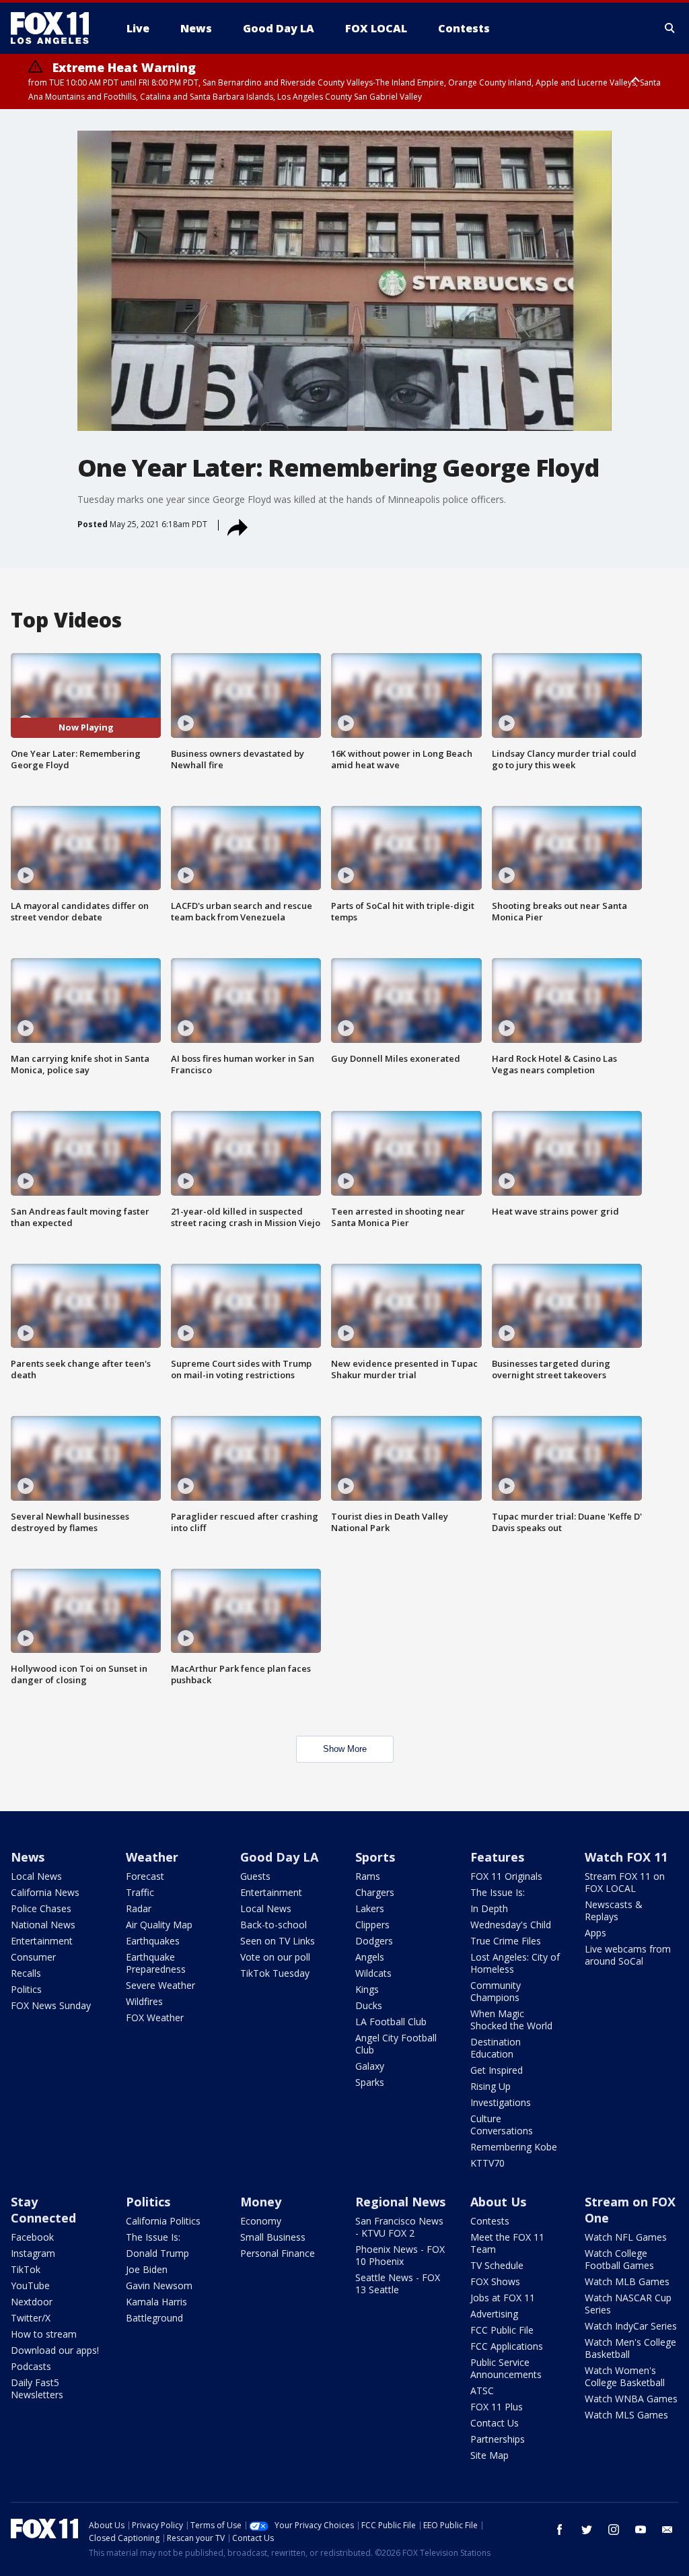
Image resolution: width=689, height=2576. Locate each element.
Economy (261, 2221)
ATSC (482, 2391)
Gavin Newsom (159, 2285)
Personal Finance (278, 2253)
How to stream (44, 2334)
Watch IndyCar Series (631, 2326)
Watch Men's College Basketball (630, 2348)
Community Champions (496, 1991)
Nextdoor (32, 2302)
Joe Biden (147, 2269)
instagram (614, 2530)
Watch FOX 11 (626, 1857)
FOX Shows (495, 2281)
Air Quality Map (159, 1925)
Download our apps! (55, 2350)
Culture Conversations (502, 2125)
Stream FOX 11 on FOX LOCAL (625, 1882)
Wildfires (144, 2001)
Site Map (489, 2455)
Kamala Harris (156, 2302)
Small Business (273, 2237)
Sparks (370, 2082)
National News (43, 1925)
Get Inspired (497, 2070)
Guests (255, 1876)
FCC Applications (507, 2346)
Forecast (145, 1876)
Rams (368, 1876)
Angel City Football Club (396, 2044)
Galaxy (370, 2066)
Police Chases (41, 1908)
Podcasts (31, 2366)
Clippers (372, 1925)
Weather (152, 1857)
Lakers (370, 1908)
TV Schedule (497, 2265)
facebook (560, 2530)
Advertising (494, 2314)
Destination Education (496, 2048)
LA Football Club (391, 2022)
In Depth (489, 1908)
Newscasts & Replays (614, 1910)
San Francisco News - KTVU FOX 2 (399, 2227)
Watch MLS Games (626, 2415)
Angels (370, 1957)
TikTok (26, 2269)
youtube (641, 2530)
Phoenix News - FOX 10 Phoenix (400, 2255)
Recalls (26, 1973)
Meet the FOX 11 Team (507, 2243)
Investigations (501, 2102)
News (28, 1857)
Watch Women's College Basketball (625, 2376)
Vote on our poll (275, 1957)
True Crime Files (506, 1941)
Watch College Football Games (619, 2259)
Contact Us (495, 2423)
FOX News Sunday (51, 2005)
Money (261, 2202)
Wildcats (373, 1973)
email (667, 2530)
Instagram (33, 2253)
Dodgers (374, 1941)
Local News (36, 1876)
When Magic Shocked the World (511, 2020)
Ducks (369, 2005)
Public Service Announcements (506, 2368)
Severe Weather (160, 1985)
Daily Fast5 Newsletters (37, 2388)
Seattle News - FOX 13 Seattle (398, 2283)
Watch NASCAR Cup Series (628, 2304)
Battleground (154, 2318)
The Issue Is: (498, 1892)
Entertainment (42, 1941)
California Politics (163, 2221)
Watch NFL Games (626, 2237)
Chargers (375, 1892)
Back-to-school (274, 1925)
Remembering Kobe (514, 2147)
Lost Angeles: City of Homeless (515, 1963)
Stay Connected (43, 2210)
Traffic (140, 1892)
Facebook (32, 2237)
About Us (498, 2202)
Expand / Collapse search (670, 28)
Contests (490, 2221)
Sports (375, 1857)
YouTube (30, 2285)
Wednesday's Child (511, 1925)
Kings (367, 1989)
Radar (139, 1908)
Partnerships (498, 2439)
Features (497, 1857)
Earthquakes (153, 1941)
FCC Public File (502, 2330)
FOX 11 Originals (506, 1876)
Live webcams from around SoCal (628, 1955)
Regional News (400, 2202)
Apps (595, 1933)
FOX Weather (155, 2018)
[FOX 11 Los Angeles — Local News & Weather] (55, 28)
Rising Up (491, 2086)
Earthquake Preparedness (156, 1963)
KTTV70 (487, 2163)
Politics (26, 1989)
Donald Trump (157, 2253)
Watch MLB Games (627, 2281)
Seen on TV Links (278, 1941)
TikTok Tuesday (275, 1973)
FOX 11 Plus (497, 2407)
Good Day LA (279, 1857)
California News (45, 1892)
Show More (345, 1749)
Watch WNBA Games (631, 2399)
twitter (587, 2530)
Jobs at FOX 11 (503, 2298)
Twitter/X (31, 2318)
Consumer (33, 1957)
